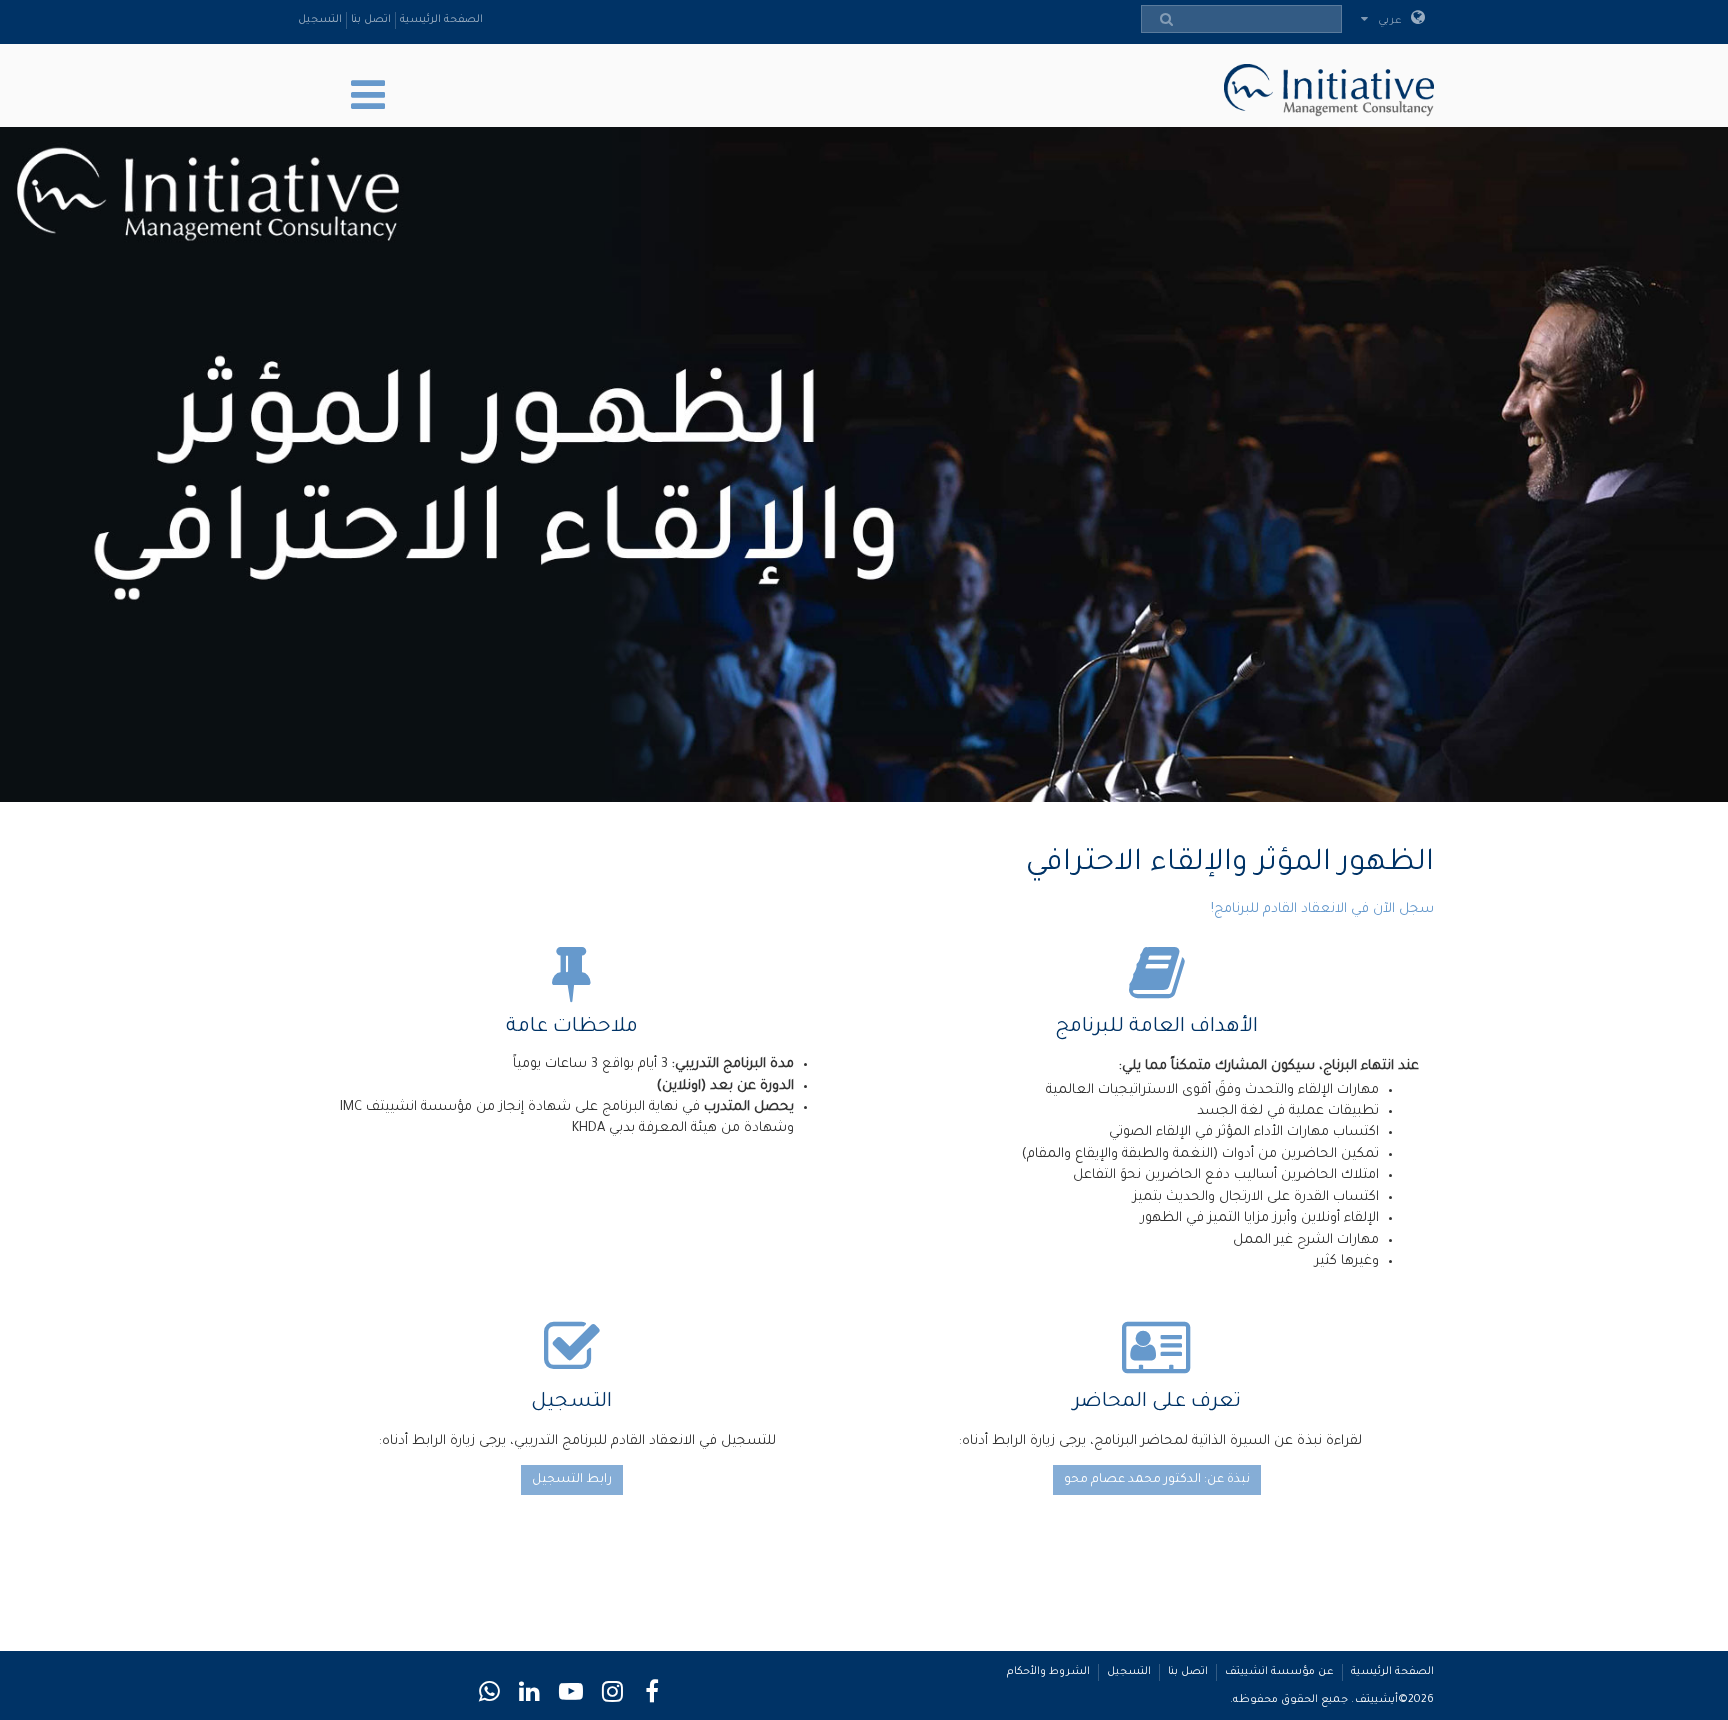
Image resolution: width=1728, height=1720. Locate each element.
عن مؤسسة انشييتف (1279, 1672)
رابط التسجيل (572, 1480)
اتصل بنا (371, 20)
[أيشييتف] (1324, 86)
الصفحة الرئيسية (441, 20)
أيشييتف (1376, 1700)
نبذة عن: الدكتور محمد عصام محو (1157, 1480)
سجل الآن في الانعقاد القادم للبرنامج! (1322, 909)
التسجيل (320, 20)
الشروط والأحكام (1048, 1672)
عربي (1391, 21)
